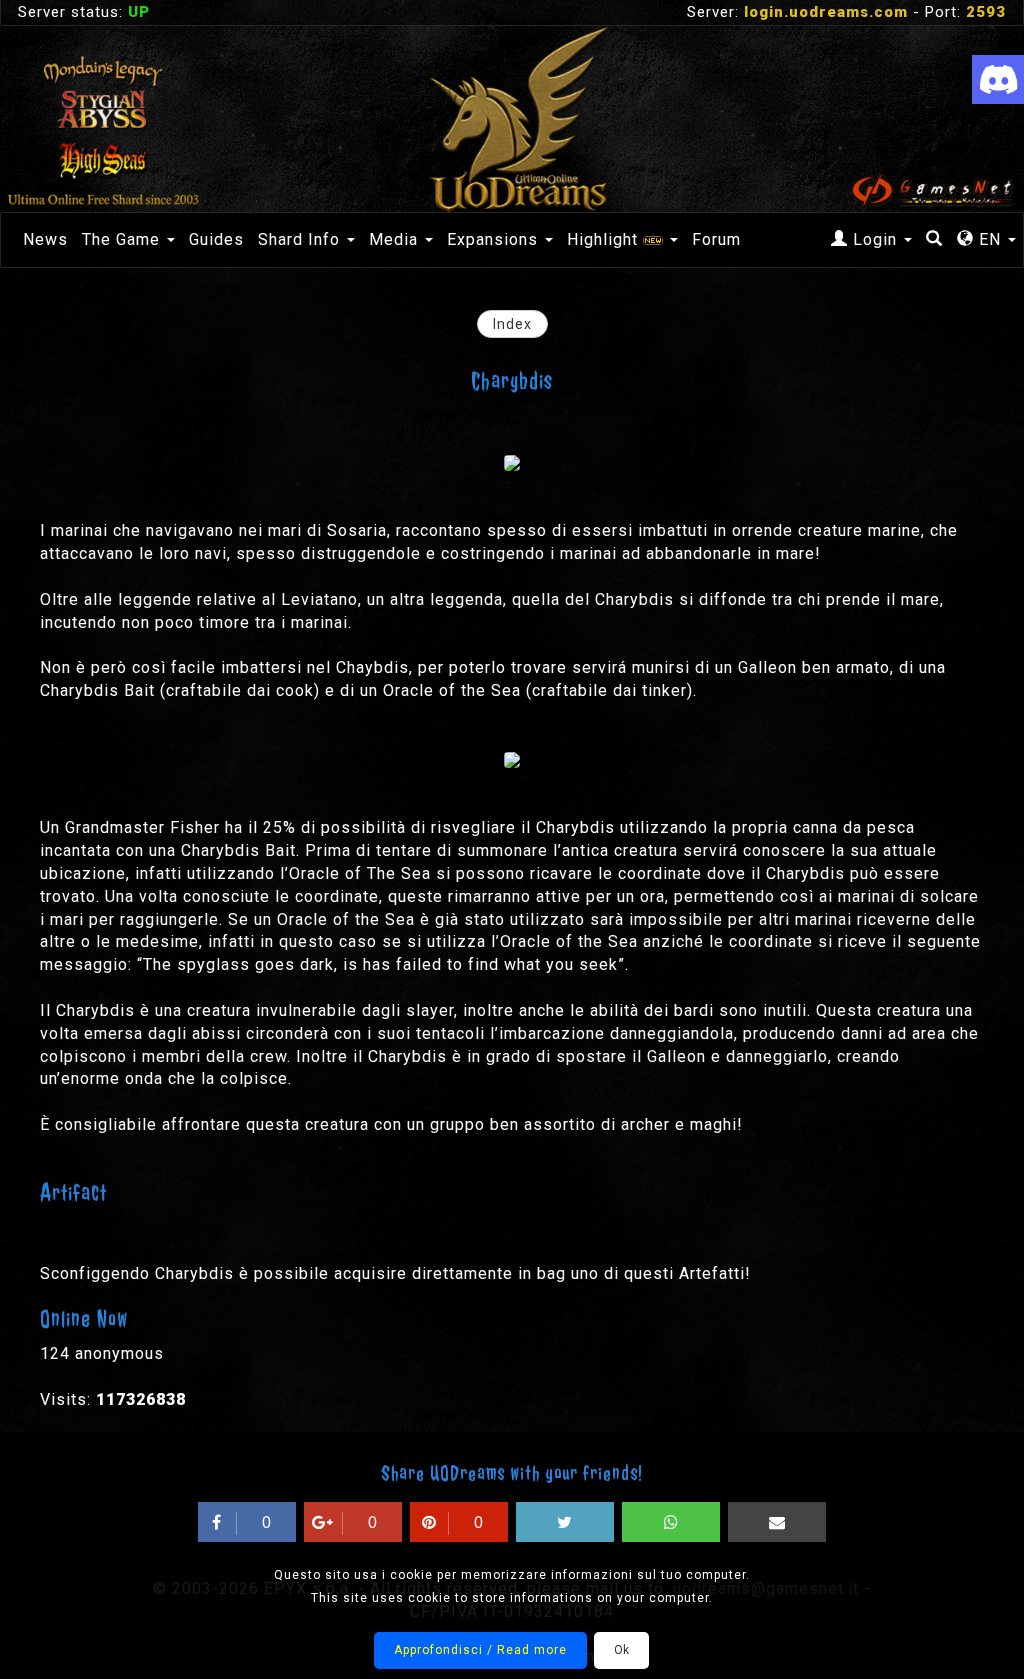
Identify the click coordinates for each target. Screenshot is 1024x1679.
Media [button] (396, 239)
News (45, 239)
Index (512, 324)
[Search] (934, 240)
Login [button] (875, 239)
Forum (716, 239)
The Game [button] (123, 239)
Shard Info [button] (301, 239)
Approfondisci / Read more (480, 1650)
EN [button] (990, 239)
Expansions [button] (495, 239)
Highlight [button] (605, 239)
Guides (216, 239)
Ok (621, 1650)
